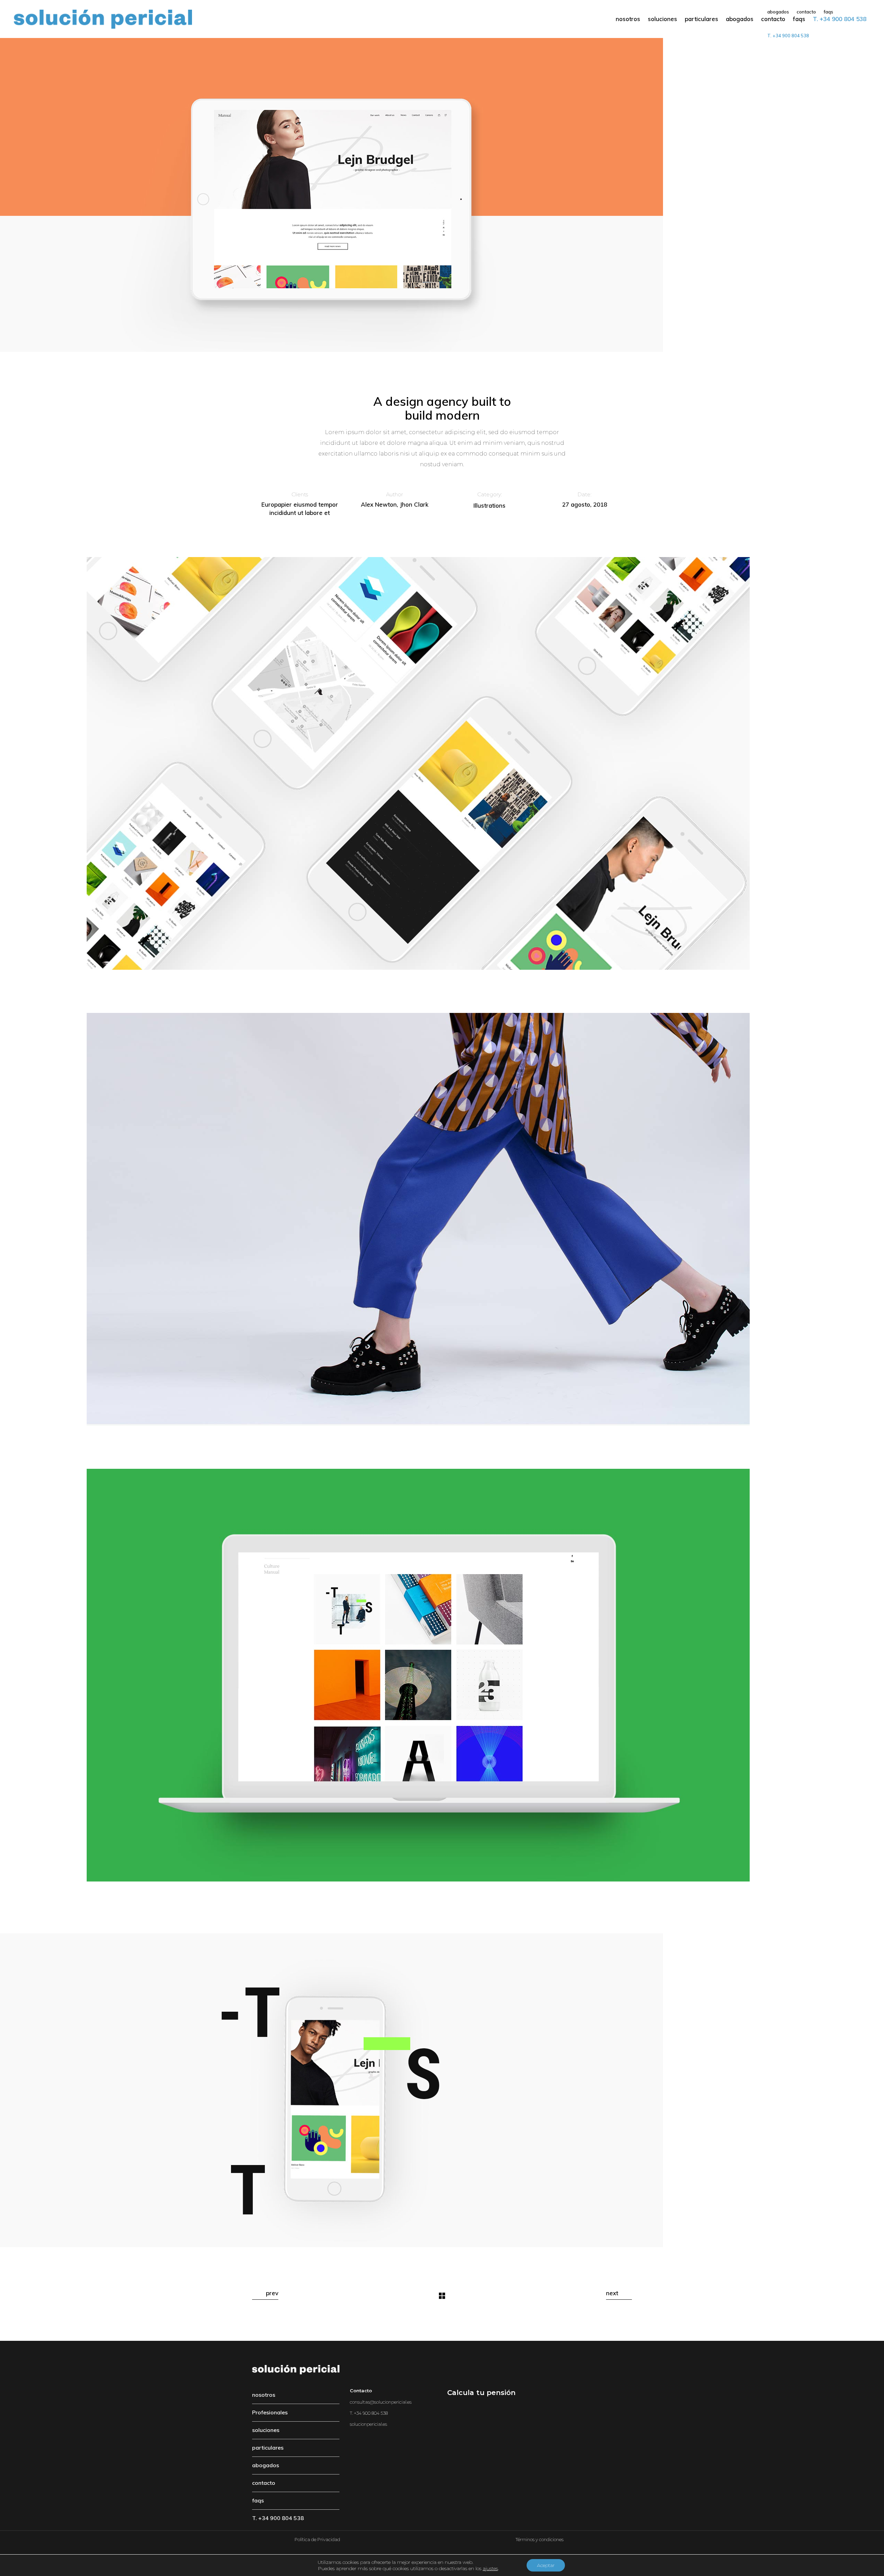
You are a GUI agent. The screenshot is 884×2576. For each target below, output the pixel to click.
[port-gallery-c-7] (442, 195)
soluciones (266, 2430)
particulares (268, 2448)
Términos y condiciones (540, 2539)
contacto (264, 2483)
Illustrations (489, 505)
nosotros (264, 2395)
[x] (442, 1219)
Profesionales (270, 2412)
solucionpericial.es (368, 2424)
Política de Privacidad (317, 2539)
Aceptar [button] (546, 2565)
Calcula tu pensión (481, 2393)
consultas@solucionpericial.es (381, 2402)
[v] (442, 1675)
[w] (442, 763)
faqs (258, 2500)
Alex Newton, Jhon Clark (395, 504)
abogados (266, 2465)
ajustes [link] (490, 2568)
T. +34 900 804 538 (278, 2518)
